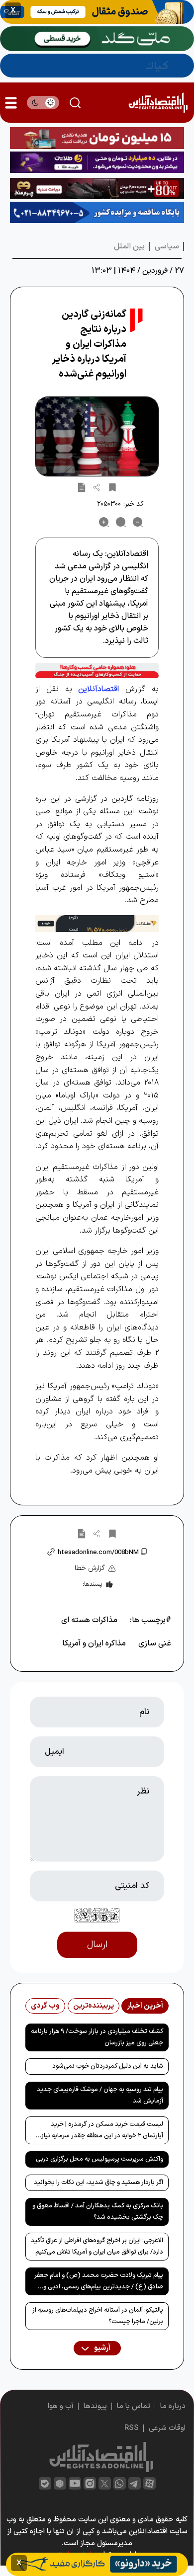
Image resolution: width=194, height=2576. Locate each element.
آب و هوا (61, 2406)
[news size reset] (121, 522)
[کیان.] (97, 66)
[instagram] (90, 2483)
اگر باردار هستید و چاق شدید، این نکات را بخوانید (98, 2183)
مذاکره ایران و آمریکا (94, 1643)
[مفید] (97, 2564)
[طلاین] (97, 162)
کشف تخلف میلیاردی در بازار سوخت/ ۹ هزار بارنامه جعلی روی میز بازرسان (97, 2037)
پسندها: (92, 1584)
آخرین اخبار (145, 2006)
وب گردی (45, 2006)
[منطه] (97, 189)
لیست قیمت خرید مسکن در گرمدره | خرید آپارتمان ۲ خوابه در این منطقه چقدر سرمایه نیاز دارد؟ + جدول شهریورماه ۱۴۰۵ (102, 2132)
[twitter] (105, 2483)
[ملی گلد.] (97, 39)
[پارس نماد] (97, 212)
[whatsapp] (120, 2483)
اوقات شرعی (167, 2428)
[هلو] (97, 670)
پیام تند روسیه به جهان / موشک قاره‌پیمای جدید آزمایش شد (100, 2095)
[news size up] (104, 522)
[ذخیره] (112, 487)
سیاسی (167, 246)
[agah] (97, 12)
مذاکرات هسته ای (89, 1620)
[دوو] (97, 138)
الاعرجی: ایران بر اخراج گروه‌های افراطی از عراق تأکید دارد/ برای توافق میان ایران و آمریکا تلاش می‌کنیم (97, 2246)
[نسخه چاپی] (82, 487)
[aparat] (149, 2483)
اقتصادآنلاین (98, 689)
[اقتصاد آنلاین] (158, 103)
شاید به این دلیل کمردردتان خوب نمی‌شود (108, 2066)
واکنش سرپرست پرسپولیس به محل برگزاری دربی (99, 2159)
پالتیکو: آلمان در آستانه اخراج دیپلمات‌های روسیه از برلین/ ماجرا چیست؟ (98, 2316)
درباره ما (173, 2406)
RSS (132, 2428)
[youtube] (75, 2483)
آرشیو (101, 2348)
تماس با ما (134, 2406)
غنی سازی (155, 1643)
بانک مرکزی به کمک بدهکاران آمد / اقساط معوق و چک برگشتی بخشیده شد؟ (98, 2212)
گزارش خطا (90, 1568)
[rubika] (60, 2483)
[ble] (45, 2483)
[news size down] (138, 522)
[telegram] (135, 2483)
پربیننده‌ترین (94, 2006)
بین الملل (129, 246)
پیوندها (95, 2406)
